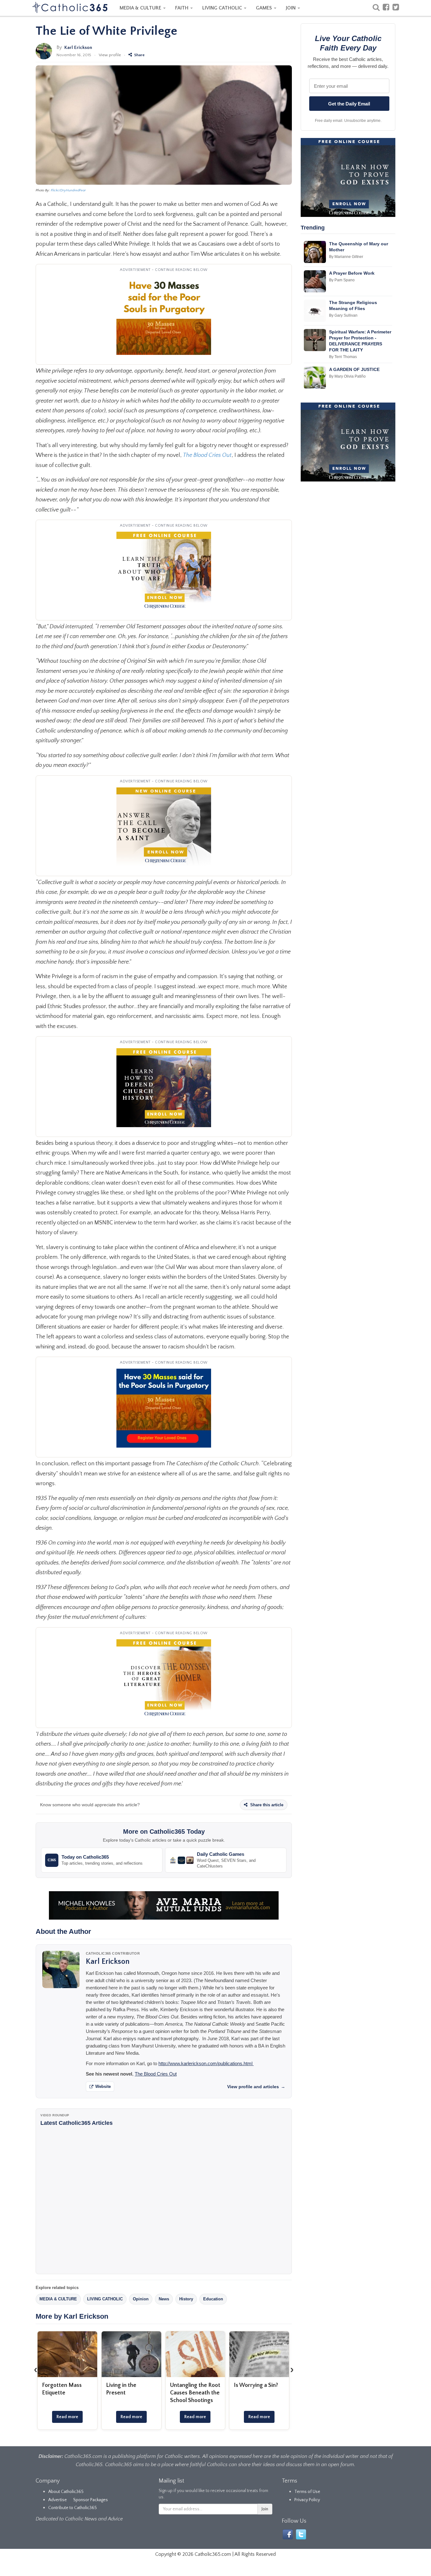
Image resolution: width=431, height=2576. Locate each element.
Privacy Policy (307, 2500)
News (164, 2299)
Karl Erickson (78, 48)
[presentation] (36, 2370)
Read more (67, 2417)
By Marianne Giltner (346, 257)
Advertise (58, 2500)
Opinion (141, 2299)
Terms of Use (307, 2492)
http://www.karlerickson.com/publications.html (206, 2063)
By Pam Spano (342, 280)
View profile (110, 55)
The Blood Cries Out (156, 2074)
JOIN (291, 8)
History (186, 2299)
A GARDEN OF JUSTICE (354, 369)
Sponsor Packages (91, 2500)
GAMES (265, 8)
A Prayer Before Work (352, 273)
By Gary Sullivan (343, 315)
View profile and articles (256, 2087)
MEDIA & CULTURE (141, 8)
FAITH (182, 8)
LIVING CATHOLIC (223, 8)
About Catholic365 (66, 2492)
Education (213, 2299)
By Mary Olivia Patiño (347, 376)
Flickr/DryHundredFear (68, 190)
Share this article (266, 1805)
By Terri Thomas (343, 357)
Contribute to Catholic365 (73, 2508)
